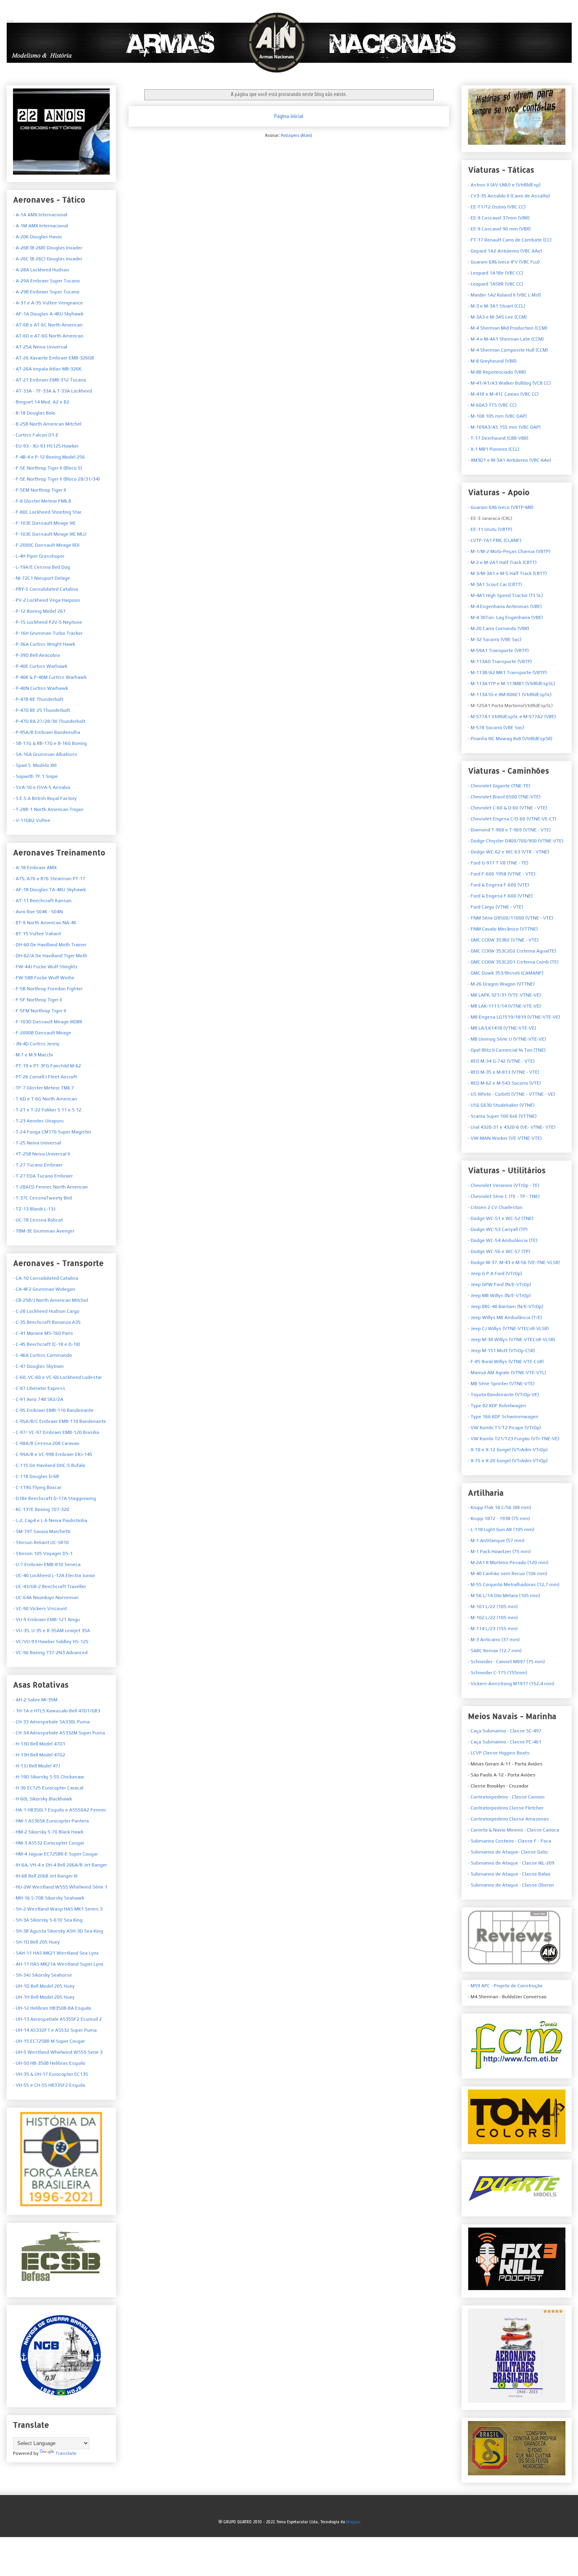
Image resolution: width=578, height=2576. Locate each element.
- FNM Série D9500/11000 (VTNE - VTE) (511, 918)
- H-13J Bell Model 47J (37, 1766)
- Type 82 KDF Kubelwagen (497, 1406)
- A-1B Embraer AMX (35, 868)
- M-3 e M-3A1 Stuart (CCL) (497, 306)
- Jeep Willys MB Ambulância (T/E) (505, 1317)
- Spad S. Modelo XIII (35, 765)
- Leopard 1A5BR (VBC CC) (496, 284)
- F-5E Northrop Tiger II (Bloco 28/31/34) (56, 479)
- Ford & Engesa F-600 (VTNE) (500, 896)
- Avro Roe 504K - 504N (38, 912)
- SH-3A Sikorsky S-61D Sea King (48, 1920)
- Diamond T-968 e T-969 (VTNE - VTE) (509, 830)
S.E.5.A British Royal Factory (46, 798)
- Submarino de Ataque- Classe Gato (508, 1852)
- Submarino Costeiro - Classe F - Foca (510, 1841)
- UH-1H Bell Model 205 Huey (44, 1997)
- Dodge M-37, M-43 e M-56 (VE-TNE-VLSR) (514, 1262)
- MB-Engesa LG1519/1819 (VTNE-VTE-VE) (514, 1017)
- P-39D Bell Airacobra (36, 655)
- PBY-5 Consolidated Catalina (45, 589)
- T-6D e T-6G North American (45, 1099)
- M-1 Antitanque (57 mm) (496, 1540)
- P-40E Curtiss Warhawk (40, 666)
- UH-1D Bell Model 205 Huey (44, 1986)
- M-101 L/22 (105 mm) (493, 1607)
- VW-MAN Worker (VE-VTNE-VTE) (505, 1138)
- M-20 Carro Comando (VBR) (499, 628)
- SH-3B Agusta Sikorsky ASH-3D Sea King (58, 1931)
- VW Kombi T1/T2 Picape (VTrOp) (504, 1428)
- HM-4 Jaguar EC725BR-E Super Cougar (55, 1854)
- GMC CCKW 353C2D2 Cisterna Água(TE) (512, 951)
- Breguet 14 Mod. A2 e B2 (41, 402)
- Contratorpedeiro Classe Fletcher (506, 1808)
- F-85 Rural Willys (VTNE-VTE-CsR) (506, 1362)
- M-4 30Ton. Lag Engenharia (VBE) (505, 617)
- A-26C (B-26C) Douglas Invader (48, 259)
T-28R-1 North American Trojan (49, 809)
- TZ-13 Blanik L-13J (34, 1209)
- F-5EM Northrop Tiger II (40, 490)
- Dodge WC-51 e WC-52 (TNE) (501, 1218)
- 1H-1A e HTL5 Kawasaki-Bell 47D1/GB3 (57, 1711)
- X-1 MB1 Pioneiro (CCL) (494, 449)
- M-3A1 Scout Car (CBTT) (495, 584)
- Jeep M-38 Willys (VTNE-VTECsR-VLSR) (512, 1340)
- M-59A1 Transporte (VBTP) (498, 650)
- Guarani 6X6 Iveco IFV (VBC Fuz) (504, 262)
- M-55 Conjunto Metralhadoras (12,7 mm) (514, 1585)
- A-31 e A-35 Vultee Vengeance (48, 303)
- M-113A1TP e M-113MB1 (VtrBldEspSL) (512, 684)
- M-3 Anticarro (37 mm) (494, 1640)
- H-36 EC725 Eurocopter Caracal (48, 1788)
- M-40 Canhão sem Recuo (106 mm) (508, 1574)
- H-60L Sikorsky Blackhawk (42, 1799)
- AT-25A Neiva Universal (40, 347)
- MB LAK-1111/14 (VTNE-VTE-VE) (504, 1006)
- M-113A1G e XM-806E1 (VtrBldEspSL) (510, 695)
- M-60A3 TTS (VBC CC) (492, 405)
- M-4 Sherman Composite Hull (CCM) (508, 350)
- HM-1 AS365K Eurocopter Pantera (51, 1821)
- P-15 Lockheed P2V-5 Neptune (48, 622)
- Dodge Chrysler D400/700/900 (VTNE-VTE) (516, 841)
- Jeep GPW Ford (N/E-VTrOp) (500, 1284)
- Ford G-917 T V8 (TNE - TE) (498, 863)
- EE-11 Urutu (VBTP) (490, 529)
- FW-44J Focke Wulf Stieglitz (45, 967)
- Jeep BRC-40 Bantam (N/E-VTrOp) (506, 1306)
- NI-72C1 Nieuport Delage (41, 578)
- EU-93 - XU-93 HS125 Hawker (46, 446)
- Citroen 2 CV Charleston (495, 1207)
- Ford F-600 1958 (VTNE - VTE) (502, 874)
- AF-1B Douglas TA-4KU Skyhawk (49, 890)
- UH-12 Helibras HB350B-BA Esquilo (52, 2008)
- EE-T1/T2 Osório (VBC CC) (497, 207)
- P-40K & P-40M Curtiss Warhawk (50, 677)
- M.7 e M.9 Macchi (33, 1055)
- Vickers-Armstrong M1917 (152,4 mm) (511, 1684)
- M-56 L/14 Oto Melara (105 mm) (504, 1596)
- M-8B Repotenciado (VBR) (497, 372)
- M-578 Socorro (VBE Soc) (496, 728)
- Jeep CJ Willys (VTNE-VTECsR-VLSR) (508, 1329)
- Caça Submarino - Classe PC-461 (505, 1742)
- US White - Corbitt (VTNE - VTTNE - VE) (512, 1094)
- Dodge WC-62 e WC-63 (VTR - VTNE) (509, 852)
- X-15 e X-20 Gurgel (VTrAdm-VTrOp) (508, 1461)
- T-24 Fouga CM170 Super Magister (52, 1132)
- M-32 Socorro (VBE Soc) (495, 639)
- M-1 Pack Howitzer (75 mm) (499, 1551)
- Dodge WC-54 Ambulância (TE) (503, 1240)
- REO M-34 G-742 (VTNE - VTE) (501, 1061)
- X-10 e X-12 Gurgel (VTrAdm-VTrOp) (508, 1450)
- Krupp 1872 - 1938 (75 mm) (499, 1518)
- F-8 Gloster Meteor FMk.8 (42, 501)
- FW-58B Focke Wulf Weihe (44, 978)
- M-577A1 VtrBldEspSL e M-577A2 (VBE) (512, 717)
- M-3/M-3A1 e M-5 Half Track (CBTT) (507, 573)
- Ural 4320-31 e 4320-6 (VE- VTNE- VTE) (512, 1127)
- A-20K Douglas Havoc (38, 237)
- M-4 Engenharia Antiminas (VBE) (505, 606)
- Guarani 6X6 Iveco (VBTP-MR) (501, 507)
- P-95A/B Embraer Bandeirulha (47, 732)
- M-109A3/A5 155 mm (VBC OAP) (504, 427)
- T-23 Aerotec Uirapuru (38, 1121)
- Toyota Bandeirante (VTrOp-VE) (503, 1395)
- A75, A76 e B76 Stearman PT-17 (49, 879)
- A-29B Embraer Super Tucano (46, 292)
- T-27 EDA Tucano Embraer (43, 1176)
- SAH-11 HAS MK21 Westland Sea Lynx (56, 1953)
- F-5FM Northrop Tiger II (40, 1011)
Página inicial (289, 116)
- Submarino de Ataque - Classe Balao (509, 1874)
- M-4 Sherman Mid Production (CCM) (508, 328)
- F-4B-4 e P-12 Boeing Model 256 (49, 457)
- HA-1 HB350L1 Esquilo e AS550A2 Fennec (60, 1810)
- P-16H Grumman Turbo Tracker (48, 633)
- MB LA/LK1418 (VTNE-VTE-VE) (502, 1028)
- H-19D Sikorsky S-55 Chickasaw (49, 1777)
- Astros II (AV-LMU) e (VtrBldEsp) (504, 185)
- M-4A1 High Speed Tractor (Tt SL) (505, 595)
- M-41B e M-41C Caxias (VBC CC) (503, 394)
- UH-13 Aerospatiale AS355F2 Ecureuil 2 (57, 2019)
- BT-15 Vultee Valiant (37, 934)
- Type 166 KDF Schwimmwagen (503, 1417)
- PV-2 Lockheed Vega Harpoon (47, 600)
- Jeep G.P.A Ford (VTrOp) (495, 1273)
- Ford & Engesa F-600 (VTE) (499, 885)
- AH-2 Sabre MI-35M (35, 1700)
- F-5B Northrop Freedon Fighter (48, 989)
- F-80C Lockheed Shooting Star (47, 512)
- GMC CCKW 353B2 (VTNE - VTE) (503, 940)
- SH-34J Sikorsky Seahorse (42, 1975)
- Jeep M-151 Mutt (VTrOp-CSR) (502, 1351)
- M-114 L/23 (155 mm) (493, 1629)
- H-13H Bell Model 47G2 (39, 1755)
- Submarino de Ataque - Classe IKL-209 (511, 1863)
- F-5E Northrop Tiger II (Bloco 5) (48, 468)
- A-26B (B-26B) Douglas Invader (48, 248)
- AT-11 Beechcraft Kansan (42, 901)
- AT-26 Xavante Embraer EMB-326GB (53, 358)
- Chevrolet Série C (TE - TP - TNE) (504, 1196)
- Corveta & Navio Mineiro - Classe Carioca (514, 1830)
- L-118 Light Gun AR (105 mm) (501, 1529)
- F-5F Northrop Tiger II (38, 1000)
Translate (66, 2453)
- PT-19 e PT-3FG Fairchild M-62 (47, 1066)
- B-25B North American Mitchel (47, 424)
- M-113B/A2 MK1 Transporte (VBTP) (507, 673)
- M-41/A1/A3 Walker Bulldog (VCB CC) (509, 383)
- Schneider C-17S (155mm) (498, 1673)
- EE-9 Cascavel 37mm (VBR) (499, 218)
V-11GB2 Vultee (32, 820)
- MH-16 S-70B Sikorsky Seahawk (49, 1898)
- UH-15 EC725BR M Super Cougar (49, 2041)
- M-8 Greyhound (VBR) (492, 361)
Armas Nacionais (10, 21)
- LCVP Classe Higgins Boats (499, 1753)
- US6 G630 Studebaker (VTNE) (501, 1105)
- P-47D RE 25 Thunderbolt (41, 710)
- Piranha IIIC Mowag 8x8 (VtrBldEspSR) (510, 739)
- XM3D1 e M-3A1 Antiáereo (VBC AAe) (510, 460)
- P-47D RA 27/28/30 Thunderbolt (49, 721)
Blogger (353, 2522)
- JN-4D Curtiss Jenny (36, 1044)
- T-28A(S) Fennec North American (50, 1187)
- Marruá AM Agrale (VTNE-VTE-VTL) (507, 1373)
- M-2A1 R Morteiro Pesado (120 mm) (508, 1563)
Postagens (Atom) (296, 135)
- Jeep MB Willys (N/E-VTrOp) (499, 1295)
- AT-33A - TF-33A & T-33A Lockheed (52, 391)
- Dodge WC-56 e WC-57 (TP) (499, 1251)
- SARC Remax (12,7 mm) (495, 1651)
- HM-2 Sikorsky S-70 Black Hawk (48, 1832)
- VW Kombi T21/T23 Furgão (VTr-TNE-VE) (514, 1439)
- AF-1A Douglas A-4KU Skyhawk (48, 314)
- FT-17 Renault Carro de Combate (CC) (510, 240)
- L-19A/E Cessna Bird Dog (41, 567)
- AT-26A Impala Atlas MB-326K (47, 369)
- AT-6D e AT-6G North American (48, 336)
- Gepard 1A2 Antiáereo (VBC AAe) (505, 251)
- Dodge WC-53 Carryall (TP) (498, 1229)
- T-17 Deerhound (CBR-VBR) (498, 438)
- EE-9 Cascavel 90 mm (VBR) (499, 229)
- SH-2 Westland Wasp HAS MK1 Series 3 (58, 1909)
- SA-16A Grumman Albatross (45, 754)
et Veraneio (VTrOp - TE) (504, 1185)
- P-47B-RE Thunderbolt (38, 699)
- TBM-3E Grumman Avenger (44, 1231)
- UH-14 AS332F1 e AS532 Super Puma (55, 2030)
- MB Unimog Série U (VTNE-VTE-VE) (507, 1039)
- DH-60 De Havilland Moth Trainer (50, 945)
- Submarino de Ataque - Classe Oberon (511, 1885)
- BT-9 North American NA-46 (45, 923)
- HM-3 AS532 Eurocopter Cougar (49, 1843)
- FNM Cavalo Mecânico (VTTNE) (503, 929)
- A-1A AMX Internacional (40, 215)
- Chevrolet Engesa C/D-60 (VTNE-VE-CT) (512, 819)
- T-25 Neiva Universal (37, 1143)
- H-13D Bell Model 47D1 (39, 1744)
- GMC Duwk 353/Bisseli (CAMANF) (506, 973)
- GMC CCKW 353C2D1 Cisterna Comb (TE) (513, 962)
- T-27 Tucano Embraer (38, 1165)
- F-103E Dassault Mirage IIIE (44, 523)
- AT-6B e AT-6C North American (48, 325)
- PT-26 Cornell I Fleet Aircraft (45, 1077)
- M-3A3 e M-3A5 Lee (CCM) (497, 317)
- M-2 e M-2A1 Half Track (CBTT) (502, 562)
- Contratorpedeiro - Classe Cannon (506, 1797)
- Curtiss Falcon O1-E (36, 435)
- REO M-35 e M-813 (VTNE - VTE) (504, 1072)
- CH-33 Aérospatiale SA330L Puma (51, 1722)
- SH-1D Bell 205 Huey (36, 1942)
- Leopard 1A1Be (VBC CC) (496, 273)
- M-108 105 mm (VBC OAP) (497, 416)
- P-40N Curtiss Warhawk (40, 688)
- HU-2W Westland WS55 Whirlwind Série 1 (60, 1887)
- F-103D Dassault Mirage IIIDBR (48, 1022)
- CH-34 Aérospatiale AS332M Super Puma (59, 1733)
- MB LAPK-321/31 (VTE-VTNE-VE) (504, 995)
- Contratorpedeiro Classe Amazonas (508, 1819)
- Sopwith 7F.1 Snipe (35, 776)
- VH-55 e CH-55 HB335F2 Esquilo (49, 2085)
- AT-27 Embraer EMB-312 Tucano (50, 380)
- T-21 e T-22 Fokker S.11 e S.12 (47, 1110)
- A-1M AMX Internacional (40, 226)
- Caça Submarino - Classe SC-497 (505, 1731)
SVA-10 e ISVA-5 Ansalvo (42, 787)
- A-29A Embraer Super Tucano (46, 281)
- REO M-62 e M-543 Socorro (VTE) (504, 1083)
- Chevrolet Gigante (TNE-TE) (499, 786)
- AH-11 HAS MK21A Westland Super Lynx (58, 1964)
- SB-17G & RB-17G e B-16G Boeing (50, 743)
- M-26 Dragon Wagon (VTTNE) (501, 984)
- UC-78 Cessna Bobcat (38, 1220)
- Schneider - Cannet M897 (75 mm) (506, 1662)
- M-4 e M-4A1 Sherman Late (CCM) (506, 339)
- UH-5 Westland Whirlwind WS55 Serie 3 (58, 2052)
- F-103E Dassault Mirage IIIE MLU (50, 534)
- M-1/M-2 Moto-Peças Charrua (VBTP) (509, 551)
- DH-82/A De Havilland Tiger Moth (50, 956)
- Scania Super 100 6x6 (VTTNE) (502, 1116)
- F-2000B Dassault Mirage (42, 1033)
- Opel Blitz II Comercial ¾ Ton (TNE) (507, 1050)
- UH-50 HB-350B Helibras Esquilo (49, 2063)
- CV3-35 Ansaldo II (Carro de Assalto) (509, 196)
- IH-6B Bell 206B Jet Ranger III (45, 1876)
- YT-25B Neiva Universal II (41, 1154)
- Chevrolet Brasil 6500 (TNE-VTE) (504, 797)
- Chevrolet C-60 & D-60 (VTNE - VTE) (508, 808)
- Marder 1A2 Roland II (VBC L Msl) (504, 295)
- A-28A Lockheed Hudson (41, 270)
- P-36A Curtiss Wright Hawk (44, 644)
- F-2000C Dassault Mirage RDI (46, 545)
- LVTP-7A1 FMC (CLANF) (495, 540)
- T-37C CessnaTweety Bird (42, 1198)
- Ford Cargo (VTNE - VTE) (496, 907)
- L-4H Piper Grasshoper (39, 556)
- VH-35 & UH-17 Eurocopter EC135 (51, 2074)
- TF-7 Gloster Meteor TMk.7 (43, 1088)
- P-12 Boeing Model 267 (39, 611)
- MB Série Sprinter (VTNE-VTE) (501, 1384)
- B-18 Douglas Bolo (34, 413)
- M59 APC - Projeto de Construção (505, 1986)
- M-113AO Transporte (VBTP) (500, 662)
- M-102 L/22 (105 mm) (493, 1618)
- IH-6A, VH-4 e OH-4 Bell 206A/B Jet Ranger (60, 1865)
